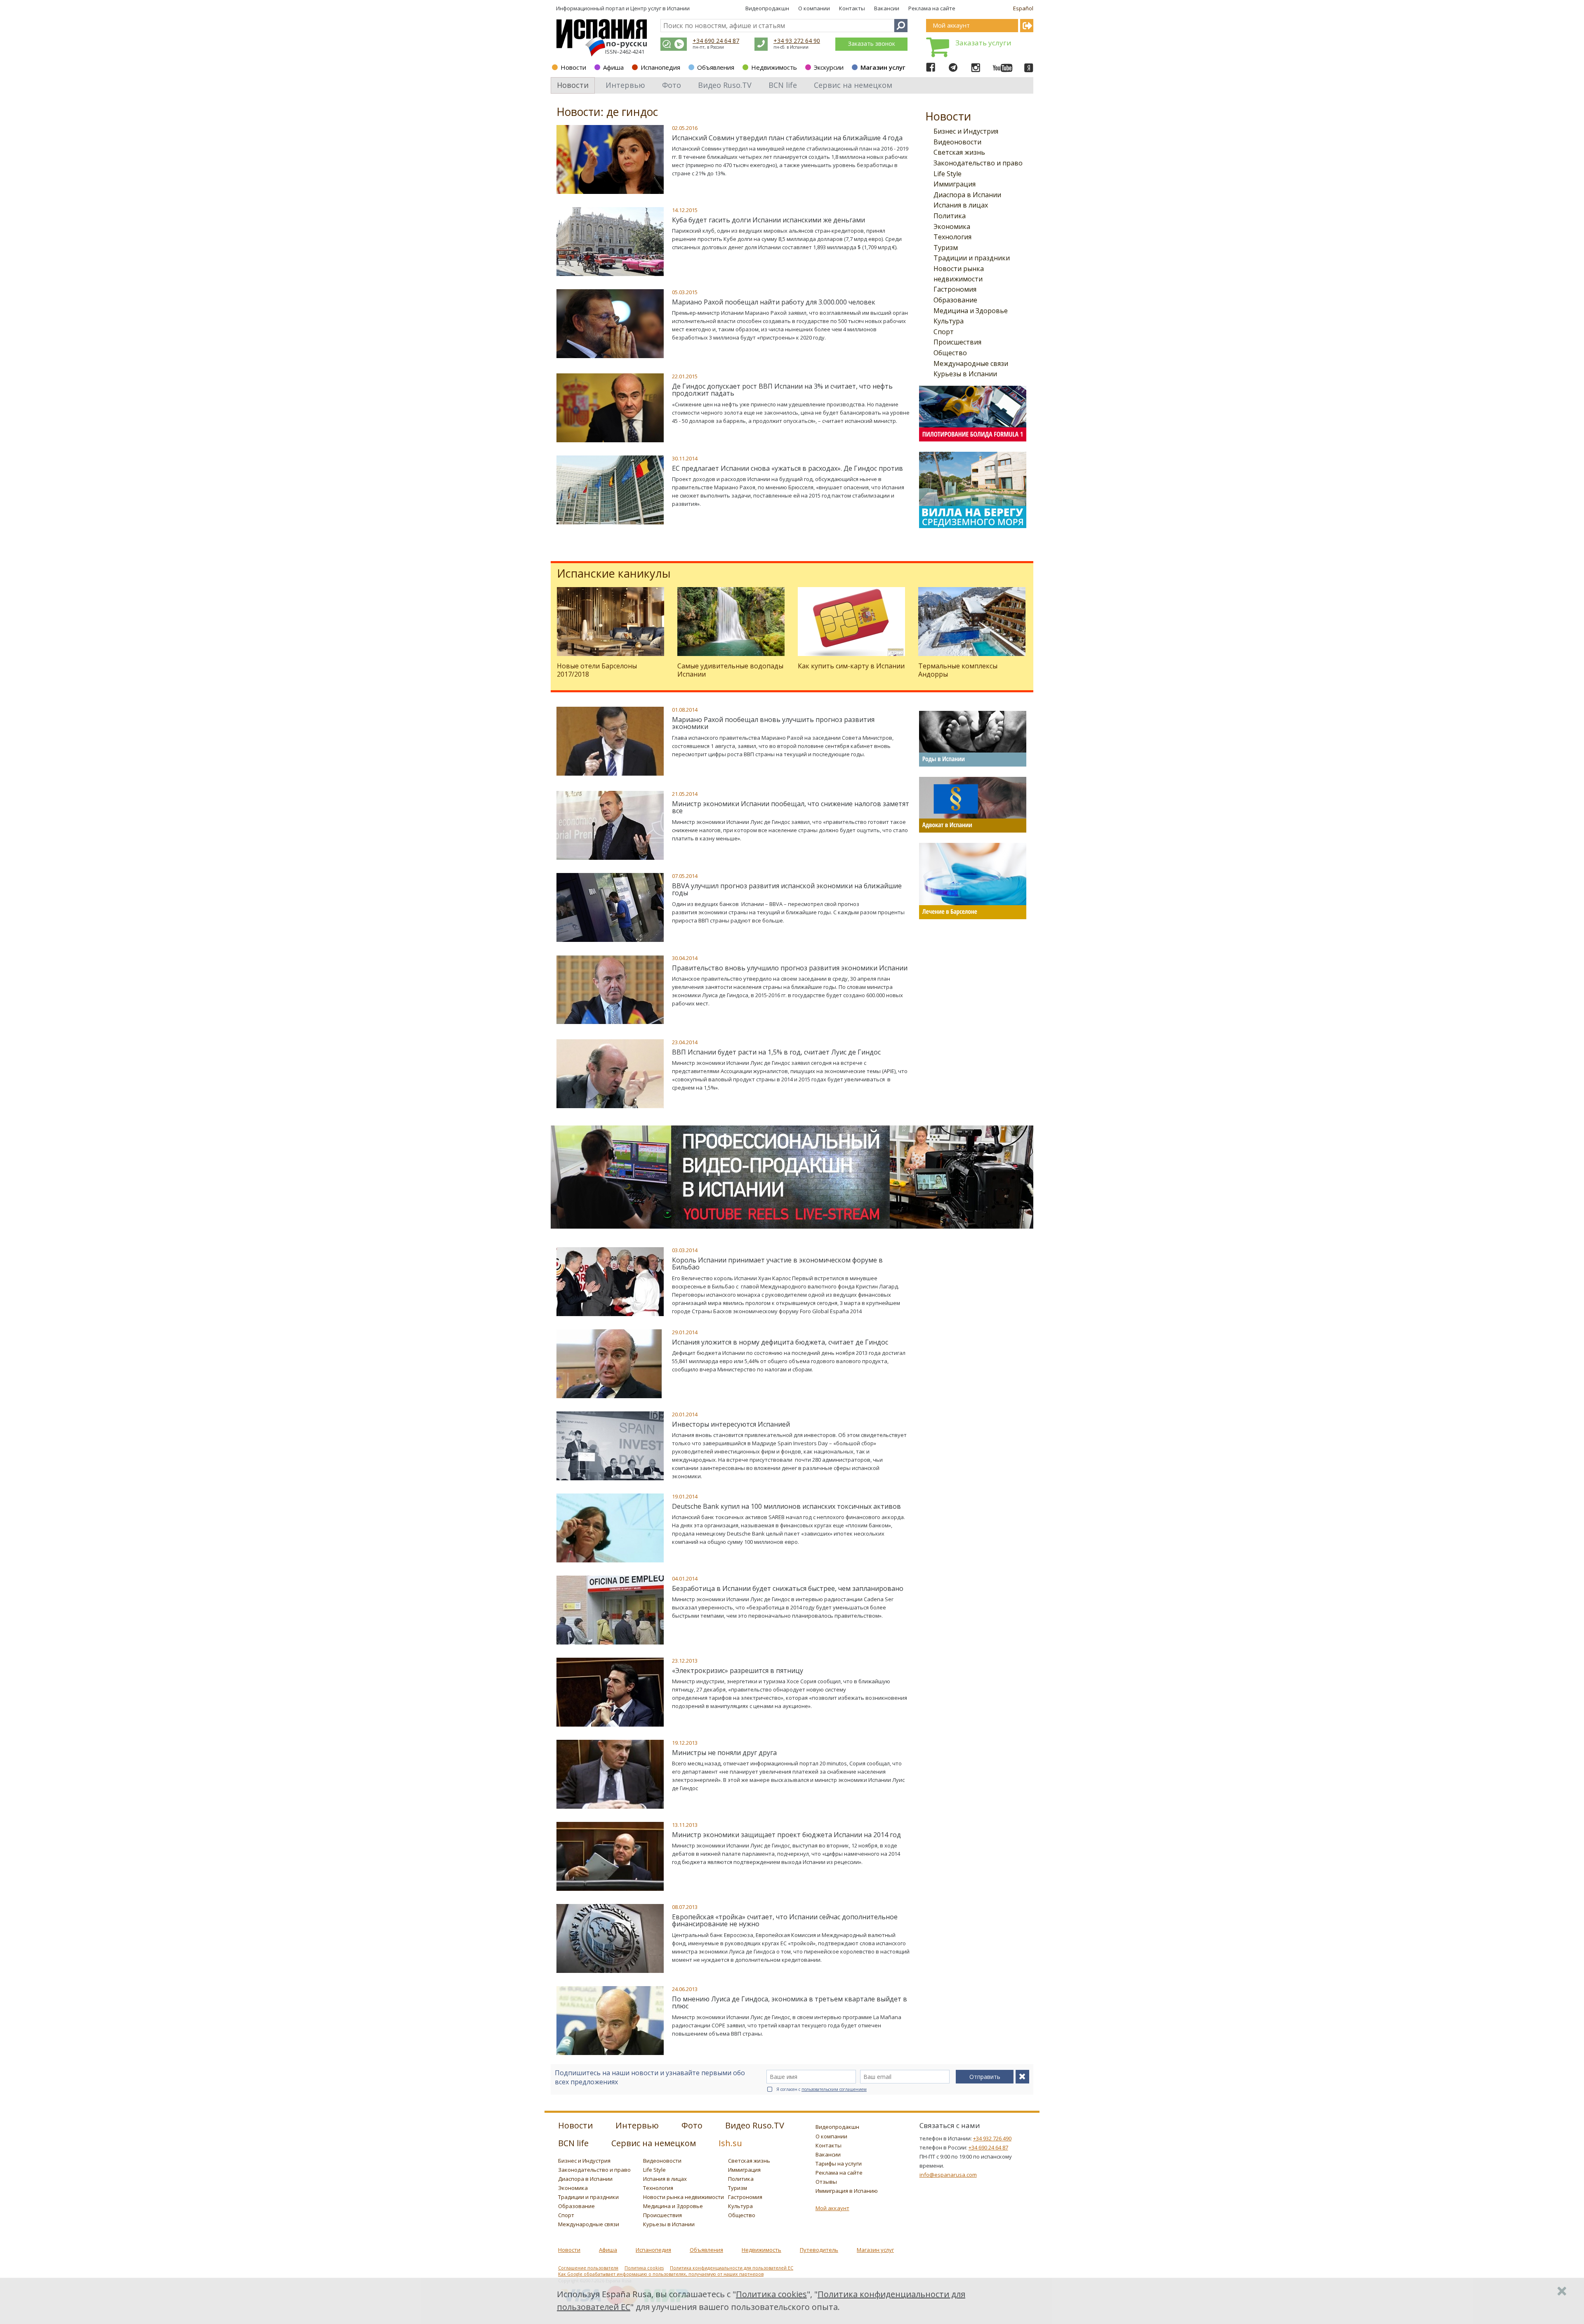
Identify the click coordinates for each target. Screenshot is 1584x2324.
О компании (814, 8)
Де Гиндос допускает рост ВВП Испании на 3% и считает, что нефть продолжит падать (782, 390)
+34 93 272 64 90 (797, 41)
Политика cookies (644, 2268)
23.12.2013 (685, 1661)
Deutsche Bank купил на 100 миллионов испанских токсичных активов (786, 1506)
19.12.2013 (685, 1743)
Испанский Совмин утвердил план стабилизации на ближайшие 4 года (787, 138)
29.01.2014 (685, 1332)
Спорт (944, 332)
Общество (950, 353)
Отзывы (826, 2182)
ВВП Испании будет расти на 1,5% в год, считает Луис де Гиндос (776, 1052)
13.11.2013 (685, 1825)
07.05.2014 (685, 876)
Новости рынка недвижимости (684, 2197)
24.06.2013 (685, 1989)
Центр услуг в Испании (660, 8)
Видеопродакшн (767, 8)
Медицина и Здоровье (971, 311)
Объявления (716, 67)
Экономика (952, 227)
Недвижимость (774, 67)
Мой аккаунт (832, 2208)
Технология (952, 237)
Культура (949, 321)
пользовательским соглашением (834, 2089)
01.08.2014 (685, 710)
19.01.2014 (685, 1496)
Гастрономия (955, 289)
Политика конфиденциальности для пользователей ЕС (732, 2268)
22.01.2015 (685, 376)
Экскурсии (829, 67)
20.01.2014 (685, 1414)
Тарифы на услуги (839, 2164)
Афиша (613, 67)
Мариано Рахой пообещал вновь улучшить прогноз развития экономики (773, 723)
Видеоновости (957, 142)
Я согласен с (821, 2089)
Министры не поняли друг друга (724, 1753)
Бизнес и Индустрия (966, 131)
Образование (955, 300)
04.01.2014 (685, 1578)
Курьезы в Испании (965, 374)
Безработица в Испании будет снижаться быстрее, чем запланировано (788, 1588)
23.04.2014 (685, 1042)
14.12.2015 (685, 210)
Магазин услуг (883, 67)
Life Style (948, 174)
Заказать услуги (983, 43)
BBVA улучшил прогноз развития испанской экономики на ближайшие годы (787, 889)
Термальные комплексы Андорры (958, 670)
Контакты (852, 8)
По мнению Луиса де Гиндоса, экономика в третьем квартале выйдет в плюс (790, 2003)
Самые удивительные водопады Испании (730, 670)
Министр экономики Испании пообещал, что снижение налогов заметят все (791, 807)
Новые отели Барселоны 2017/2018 (597, 670)
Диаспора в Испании (967, 195)
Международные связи (971, 363)
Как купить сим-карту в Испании (851, 666)
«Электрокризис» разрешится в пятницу (738, 1670)
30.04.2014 (685, 958)
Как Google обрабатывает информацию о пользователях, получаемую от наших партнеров (661, 2274)
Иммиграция (955, 184)
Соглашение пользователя (588, 2268)
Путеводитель (819, 2250)
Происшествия (957, 342)
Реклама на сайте (932, 8)
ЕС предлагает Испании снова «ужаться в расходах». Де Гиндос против (787, 468)
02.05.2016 (685, 128)
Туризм (946, 248)
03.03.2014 (685, 1250)
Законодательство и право (978, 163)
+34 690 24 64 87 (716, 41)
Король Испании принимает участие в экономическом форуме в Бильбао (777, 1264)
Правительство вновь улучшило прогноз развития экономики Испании (790, 968)
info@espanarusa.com (948, 2175)
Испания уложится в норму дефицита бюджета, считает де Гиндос (780, 1342)
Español (1023, 8)
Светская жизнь (959, 152)
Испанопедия (660, 67)
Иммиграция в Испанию (847, 2191)
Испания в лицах (961, 205)
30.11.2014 (685, 458)
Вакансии (887, 8)
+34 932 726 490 (992, 2138)
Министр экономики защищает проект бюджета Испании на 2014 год (786, 1835)
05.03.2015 (685, 292)
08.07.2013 (685, 1907)
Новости (573, 67)
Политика (950, 216)
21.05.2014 (685, 794)
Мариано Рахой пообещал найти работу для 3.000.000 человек (774, 302)
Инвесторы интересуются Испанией (731, 1424)
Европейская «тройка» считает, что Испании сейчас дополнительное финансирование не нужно (785, 1921)
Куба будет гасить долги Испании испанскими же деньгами (768, 220)
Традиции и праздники (972, 258)
